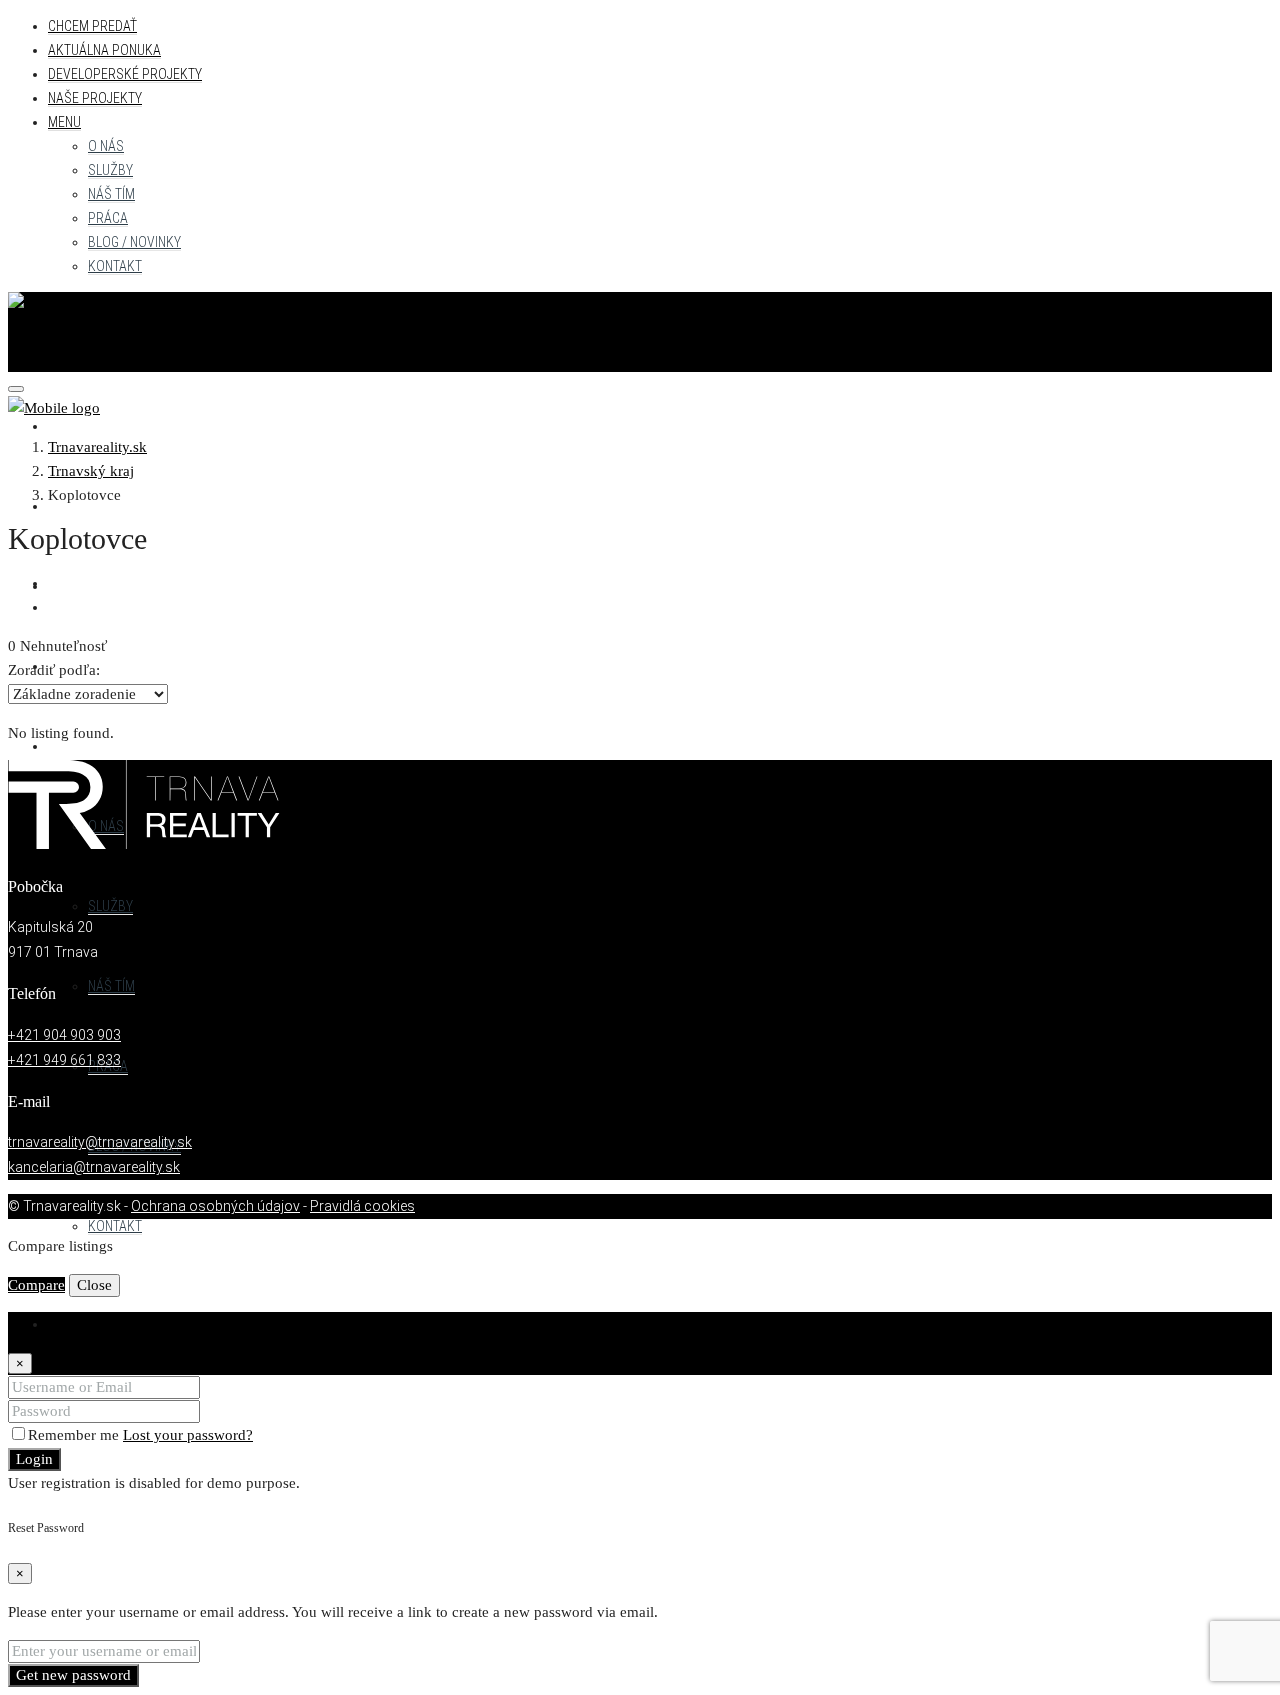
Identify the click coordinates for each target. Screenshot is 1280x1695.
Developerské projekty (125, 74)
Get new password (73, 1675)
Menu (64, 122)
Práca (108, 218)
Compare (36, 1285)
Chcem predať (92, 26)
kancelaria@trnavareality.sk (94, 1167)
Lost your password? (188, 1435)
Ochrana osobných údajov (215, 1206)
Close (94, 1285)
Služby (110, 170)
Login (34, 1459)
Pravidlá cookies (362, 1206)
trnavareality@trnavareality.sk (100, 1142)
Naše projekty (95, 98)
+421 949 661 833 (64, 1060)
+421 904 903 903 (64, 1035)
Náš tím (111, 194)
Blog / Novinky (134, 242)
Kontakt (115, 266)
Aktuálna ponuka (104, 50)
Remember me (75, 1435)
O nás (106, 146)
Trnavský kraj (91, 471)
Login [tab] (66, 1324)
